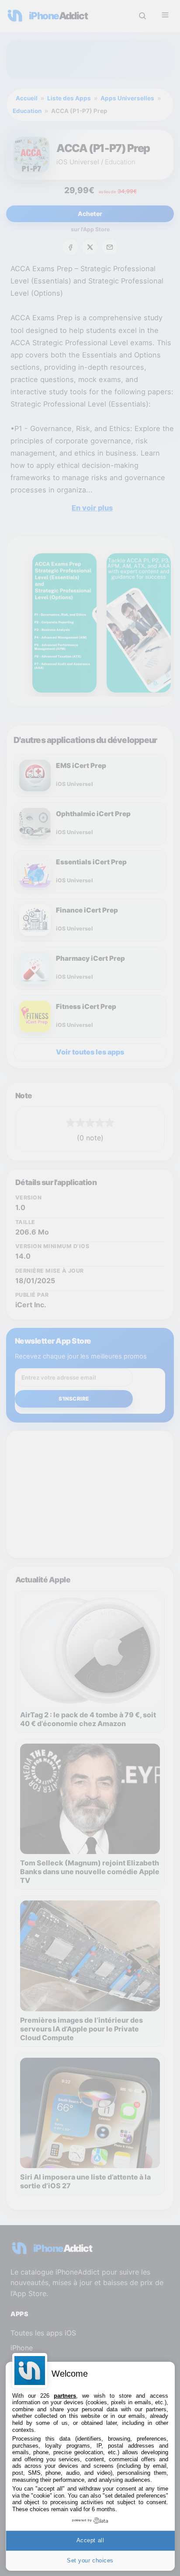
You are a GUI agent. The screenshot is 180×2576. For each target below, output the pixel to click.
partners (65, 2396)
